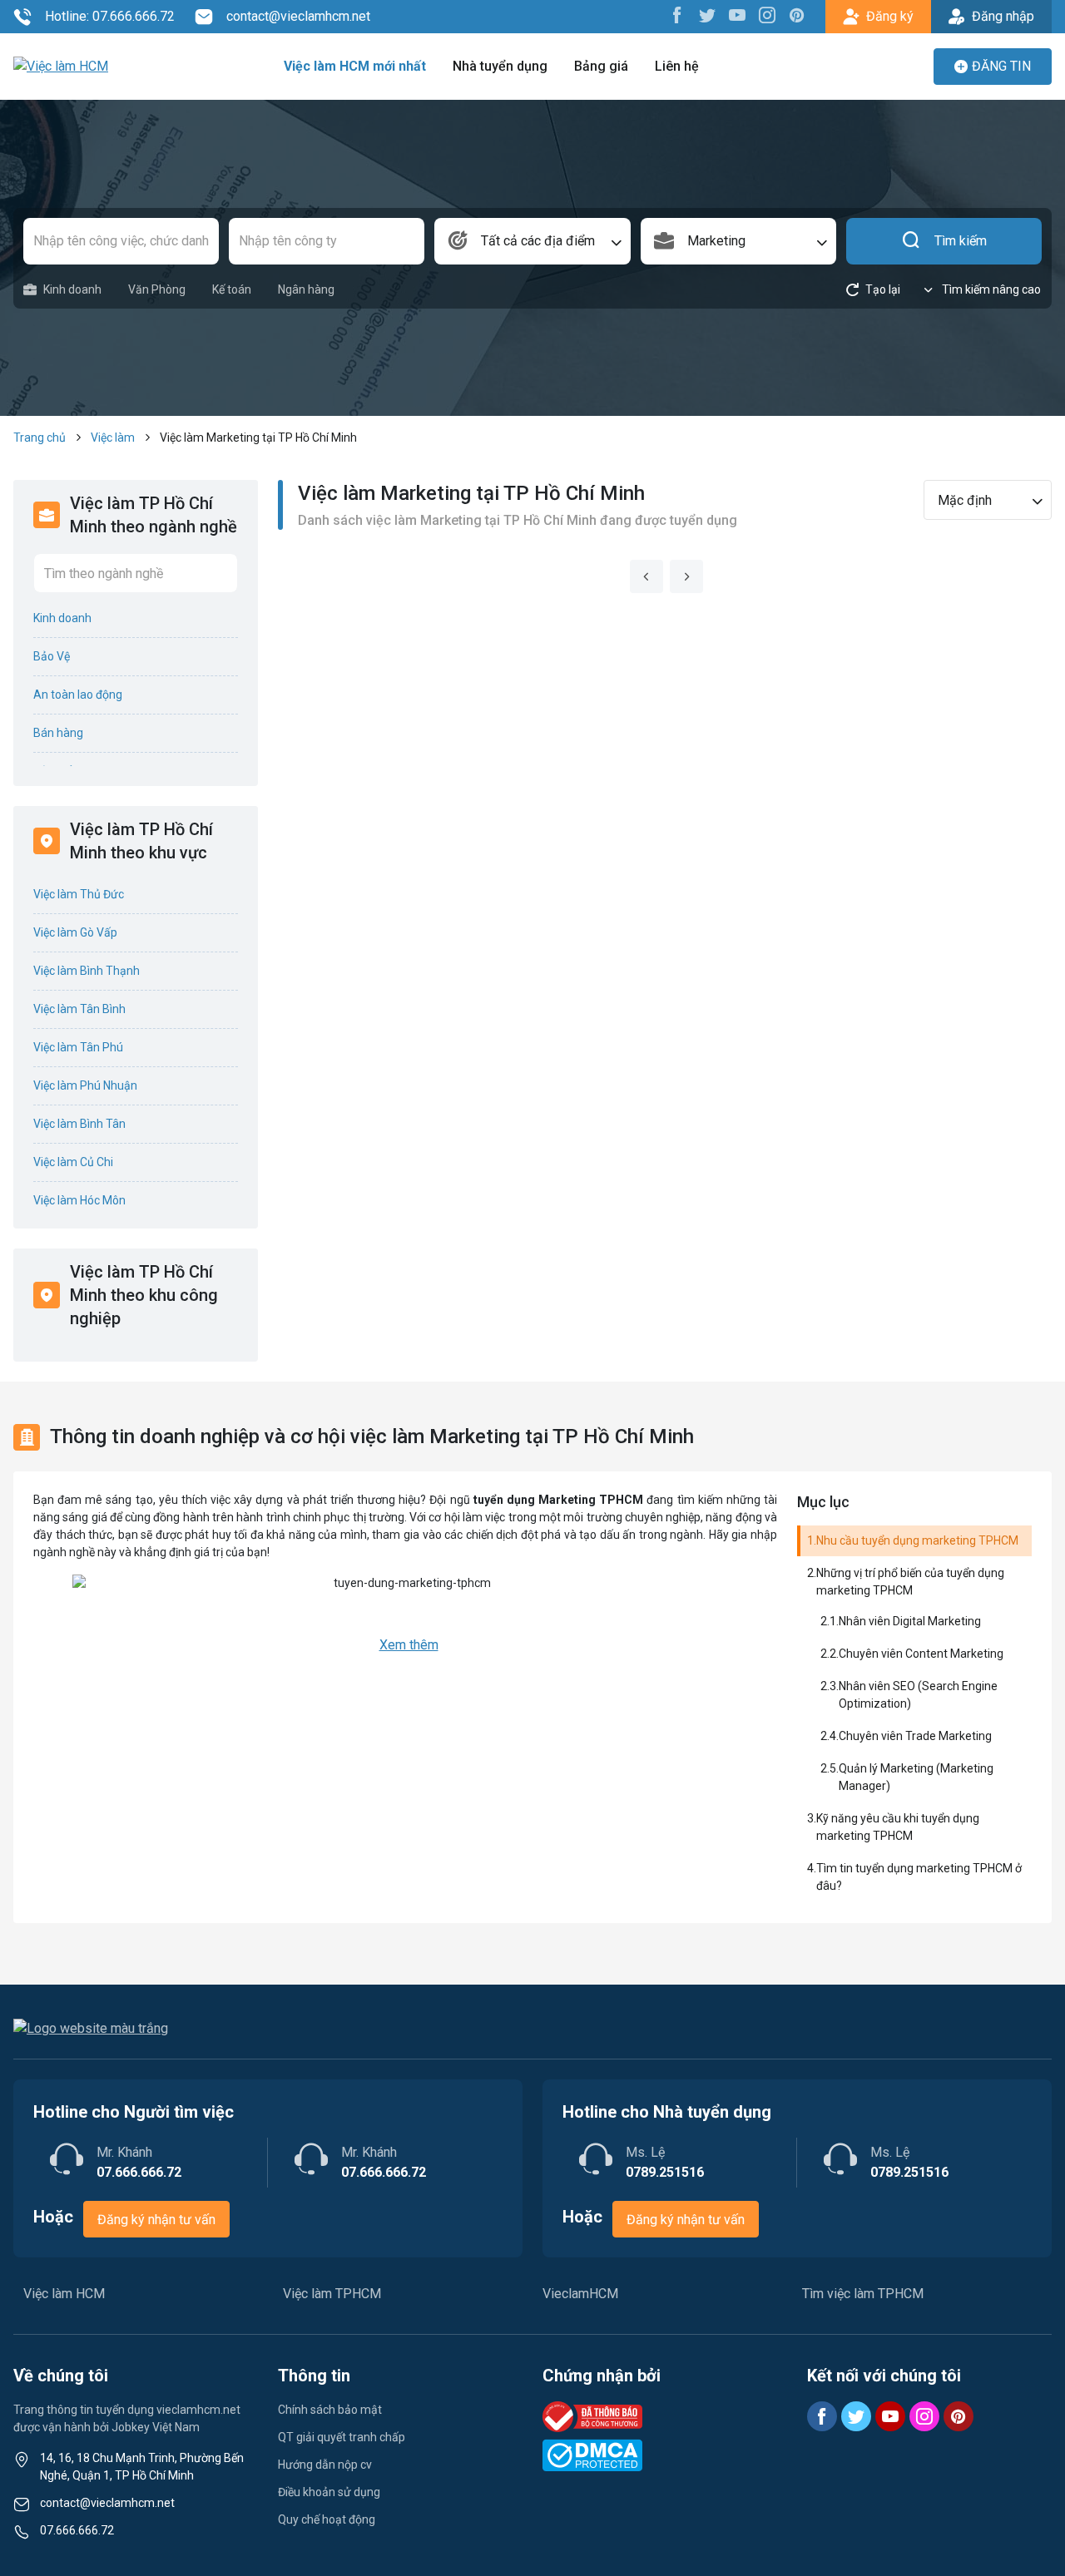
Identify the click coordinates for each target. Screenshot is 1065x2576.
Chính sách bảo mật (330, 2410)
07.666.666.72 (77, 2530)
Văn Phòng (157, 289)
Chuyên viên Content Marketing (921, 1654)
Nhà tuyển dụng (500, 66)
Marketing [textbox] (716, 241)
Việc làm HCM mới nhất (355, 66)
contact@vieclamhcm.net (298, 16)
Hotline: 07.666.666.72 (110, 16)
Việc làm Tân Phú (78, 1047)
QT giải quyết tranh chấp (342, 2437)
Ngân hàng (306, 289)
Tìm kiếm (961, 241)
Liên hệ (677, 66)
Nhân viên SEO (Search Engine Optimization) (918, 1695)
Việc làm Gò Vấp (75, 932)
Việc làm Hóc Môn (79, 1200)
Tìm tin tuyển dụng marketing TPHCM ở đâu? (919, 1877)
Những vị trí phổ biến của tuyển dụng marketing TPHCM (910, 1582)
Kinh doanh (72, 289)
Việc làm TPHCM (332, 2294)
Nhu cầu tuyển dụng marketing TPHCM (917, 1540)
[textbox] (532, 241)
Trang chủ (40, 438)
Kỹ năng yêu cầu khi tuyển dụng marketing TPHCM (898, 1827)
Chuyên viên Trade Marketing (915, 1736)
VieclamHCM (580, 2294)
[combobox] (532, 241)
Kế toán (232, 289)
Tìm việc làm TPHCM (863, 2294)
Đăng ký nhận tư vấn (156, 2220)
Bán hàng (58, 733)
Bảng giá (601, 66)
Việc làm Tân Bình (79, 1009)
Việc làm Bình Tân (79, 1124)
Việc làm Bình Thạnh (87, 971)
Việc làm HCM (64, 2294)
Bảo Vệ (52, 656)
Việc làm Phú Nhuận (85, 1085)
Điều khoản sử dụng (329, 2492)
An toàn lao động (78, 695)
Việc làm (113, 438)
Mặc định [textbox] (965, 500)
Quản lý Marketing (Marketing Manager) (916, 1777)
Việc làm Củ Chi (73, 1162)
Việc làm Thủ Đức (79, 894)
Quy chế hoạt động (327, 2519)
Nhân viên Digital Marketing (910, 1621)
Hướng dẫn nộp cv (325, 2465)
